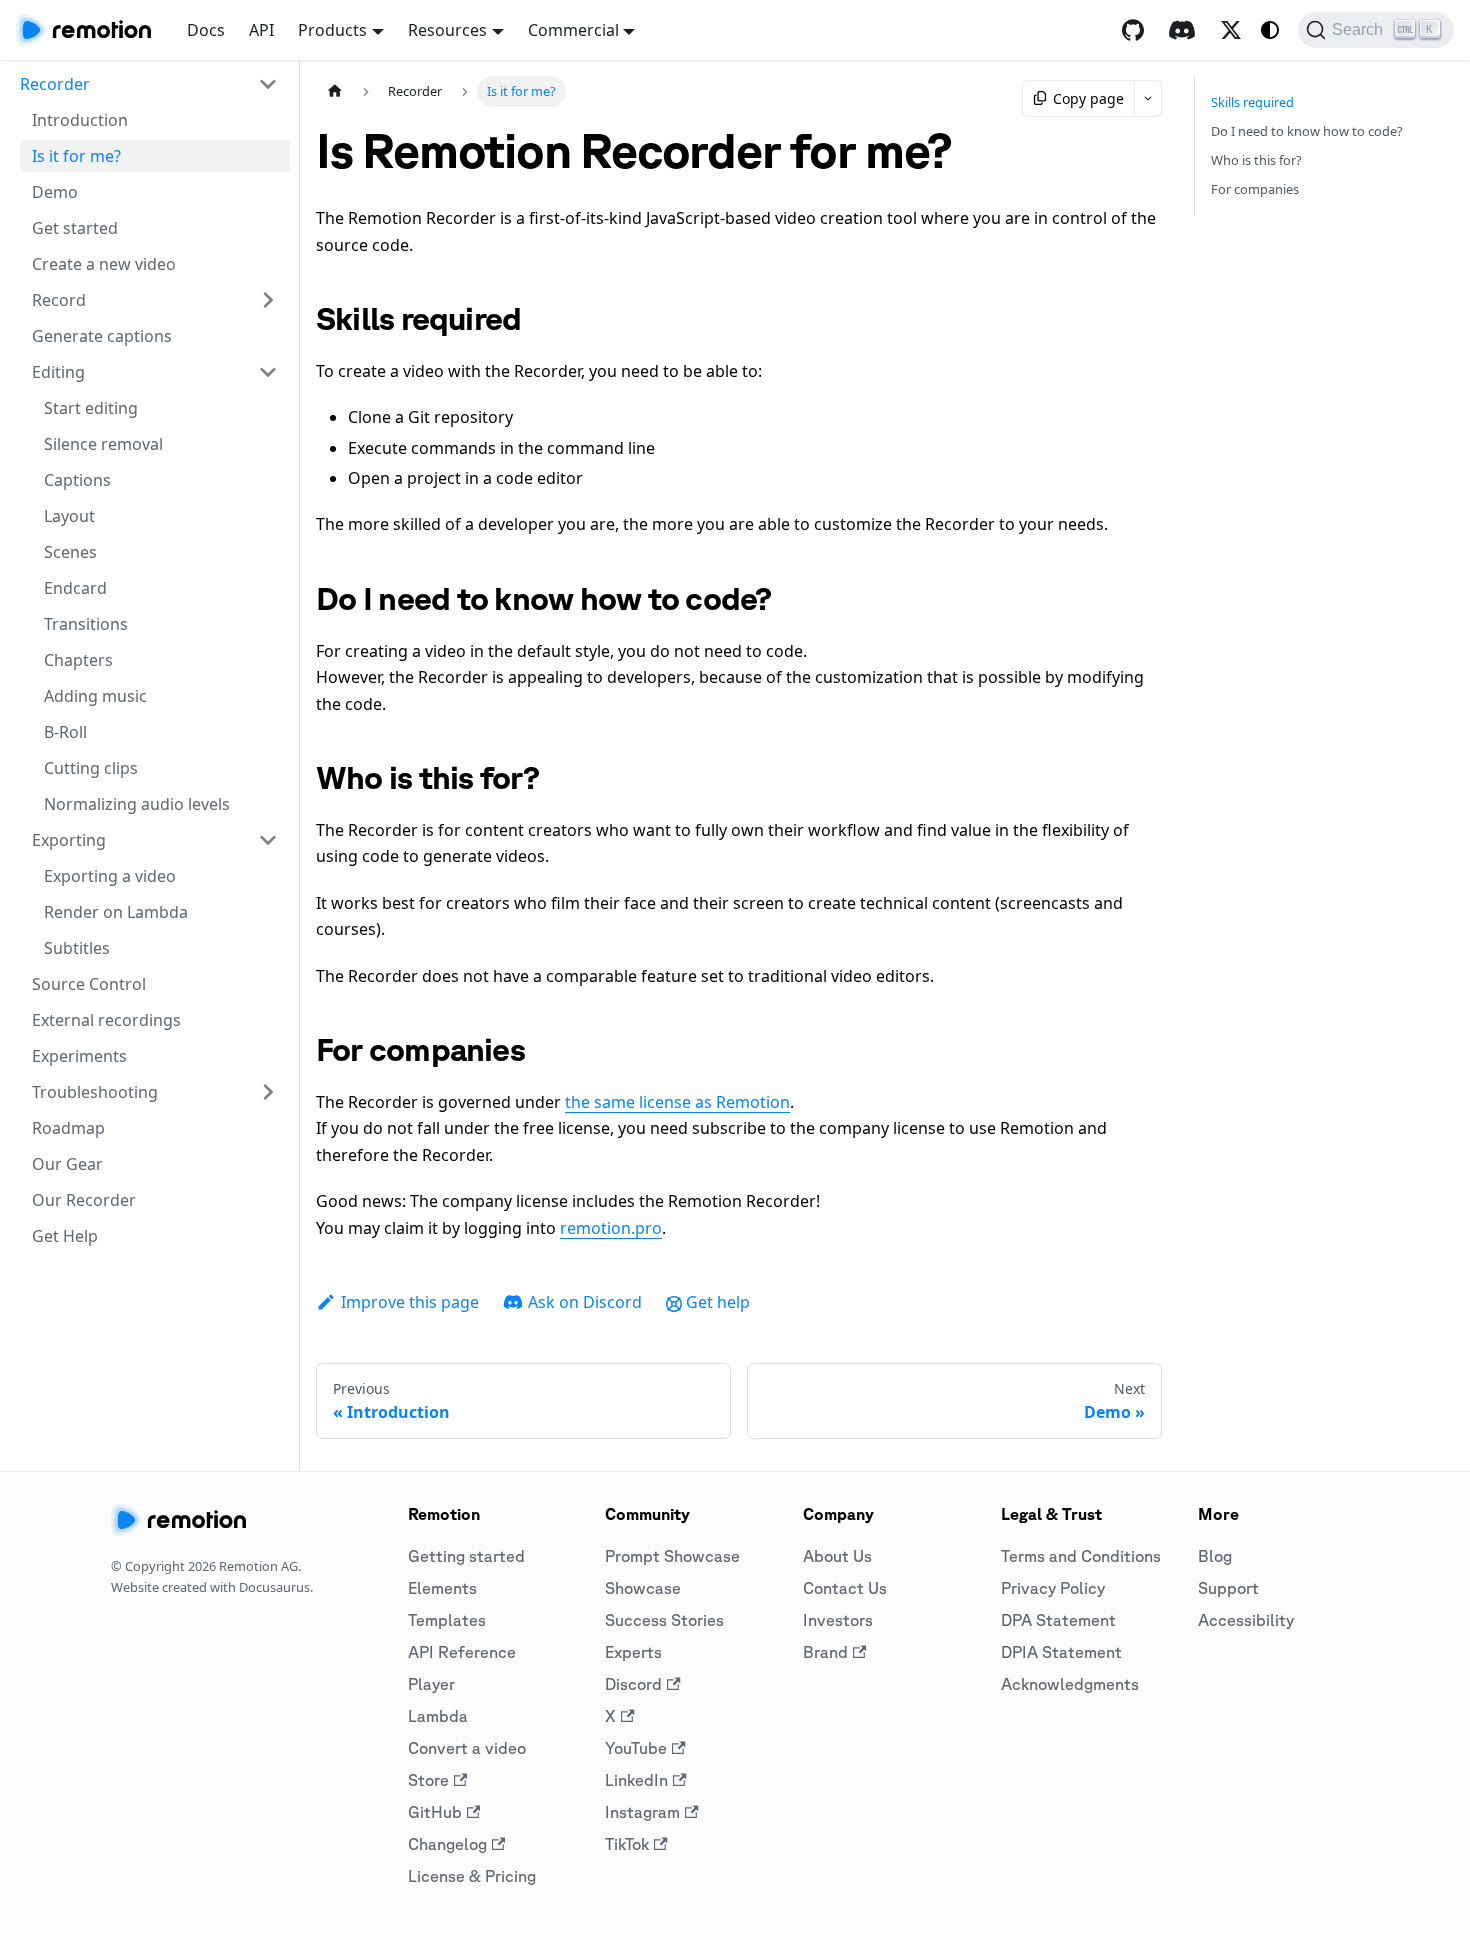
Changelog (447, 1844)
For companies (1255, 189)
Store (428, 1780)
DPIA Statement (1061, 1652)
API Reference (462, 1652)
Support (1228, 1588)
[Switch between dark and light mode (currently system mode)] (1270, 30)
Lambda (438, 1716)
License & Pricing (472, 1876)
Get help (718, 1302)
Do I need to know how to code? (1307, 131)
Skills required (1252, 102)
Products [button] (332, 30)
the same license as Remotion (677, 1102)
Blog (1215, 1556)
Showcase (643, 1588)
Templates (447, 1620)
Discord (633, 1684)
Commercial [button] (573, 30)
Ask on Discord (585, 1302)
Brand (825, 1652)
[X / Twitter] (1231, 30)
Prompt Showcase (672, 1556)
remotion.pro (611, 1228)
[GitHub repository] (1133, 30)
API (261, 30)
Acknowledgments (1070, 1684)
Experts (633, 1652)
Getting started (466, 1556)
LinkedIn (636, 1780)
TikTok (627, 1844)
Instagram (642, 1812)
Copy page (1088, 98)
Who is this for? (1256, 160)
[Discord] (1182, 30)
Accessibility (1246, 1620)
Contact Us (845, 1588)
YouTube (636, 1748)
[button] (149, 84)
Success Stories (664, 1620)
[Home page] (335, 91)
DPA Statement (1058, 1620)
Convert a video (467, 1748)
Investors (838, 1620)
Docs (206, 30)
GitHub (435, 1812)
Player (431, 1684)
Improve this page (410, 1302)
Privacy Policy (1053, 1588)
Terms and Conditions (1081, 1556)
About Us (837, 1556)
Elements (442, 1588)
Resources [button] (447, 30)
